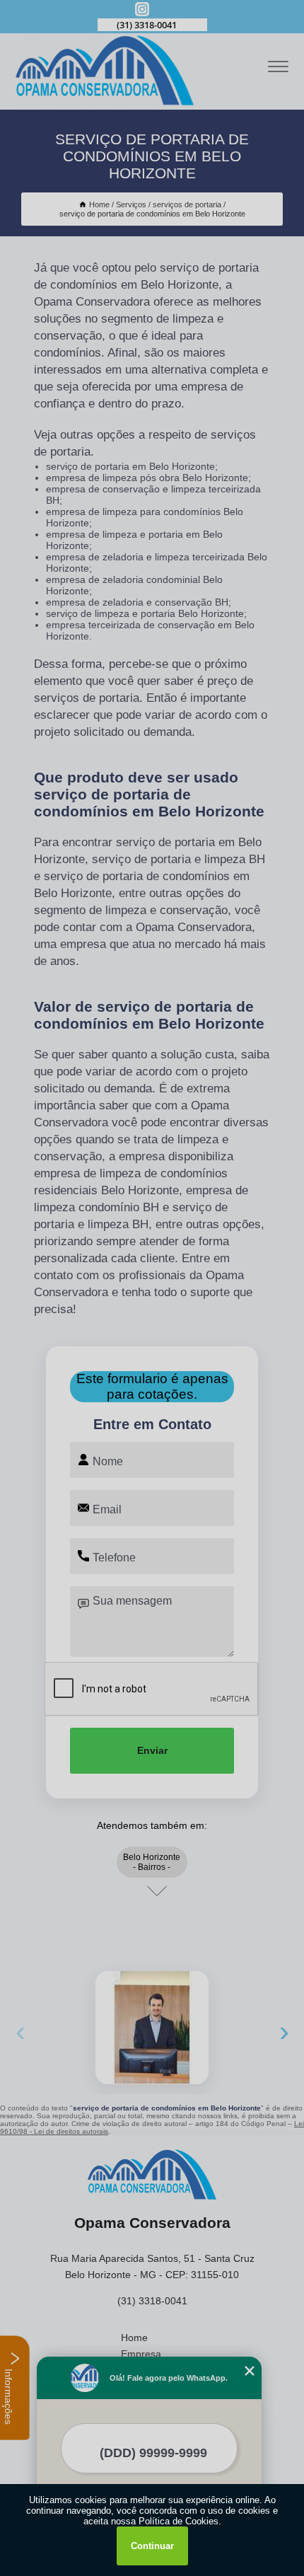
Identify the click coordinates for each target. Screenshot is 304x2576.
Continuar (152, 2546)
